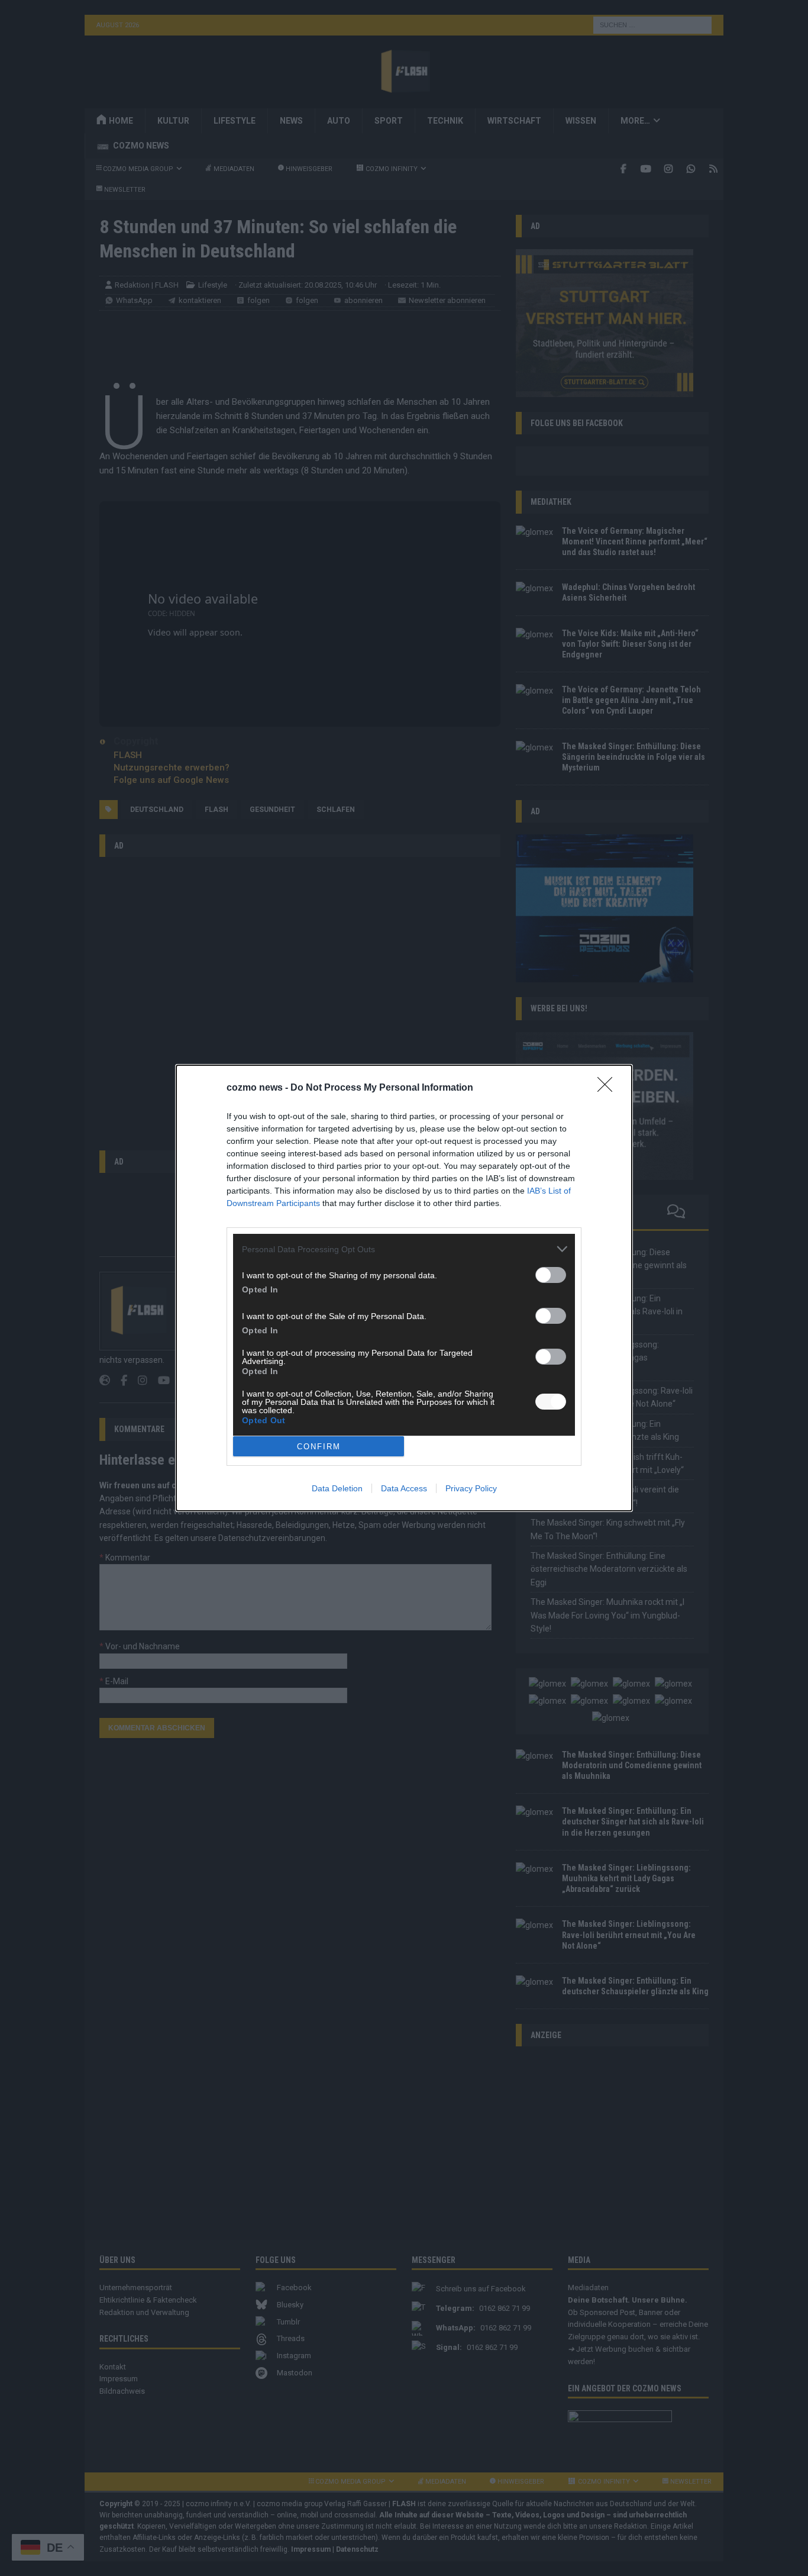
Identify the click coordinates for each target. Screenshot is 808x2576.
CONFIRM (319, 1447)
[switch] (551, 1275)
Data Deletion (337, 1488)
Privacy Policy (471, 1488)
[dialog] (404, 1288)
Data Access (404, 1488)
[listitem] (404, 1249)
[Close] (609, 1088)
